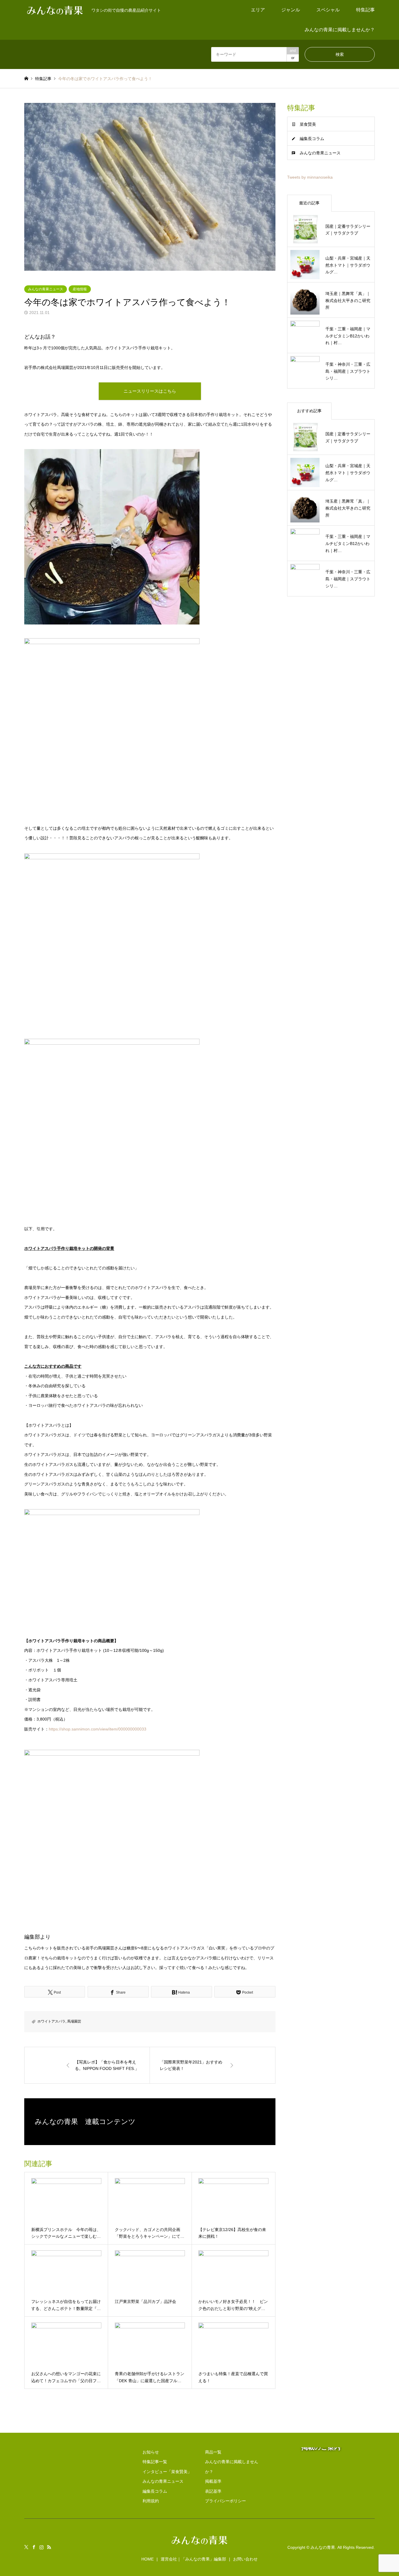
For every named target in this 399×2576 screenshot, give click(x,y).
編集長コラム (312, 139)
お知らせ (151, 2452)
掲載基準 (213, 2481)
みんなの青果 (323, 2547)
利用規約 (151, 2501)
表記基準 (213, 2491)
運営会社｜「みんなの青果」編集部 (193, 2559)
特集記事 (365, 10)
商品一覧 (213, 2452)
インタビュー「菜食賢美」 (167, 2472)
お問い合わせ (245, 2559)
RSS (49, 2547)
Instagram (41, 2547)
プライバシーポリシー (225, 2501)
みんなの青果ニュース (46, 289)
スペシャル (328, 10)
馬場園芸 (74, 2021)
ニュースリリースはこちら (150, 391)
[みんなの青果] (199, 2545)
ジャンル (291, 10)
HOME (148, 2559)
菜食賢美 (308, 124)
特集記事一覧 (155, 2462)
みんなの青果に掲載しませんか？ (340, 30)
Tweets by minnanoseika (310, 177)
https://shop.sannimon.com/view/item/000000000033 (98, 1729)
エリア (258, 10)
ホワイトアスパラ (51, 2021)
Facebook (34, 2547)
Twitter (26, 2547)
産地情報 (80, 289)
